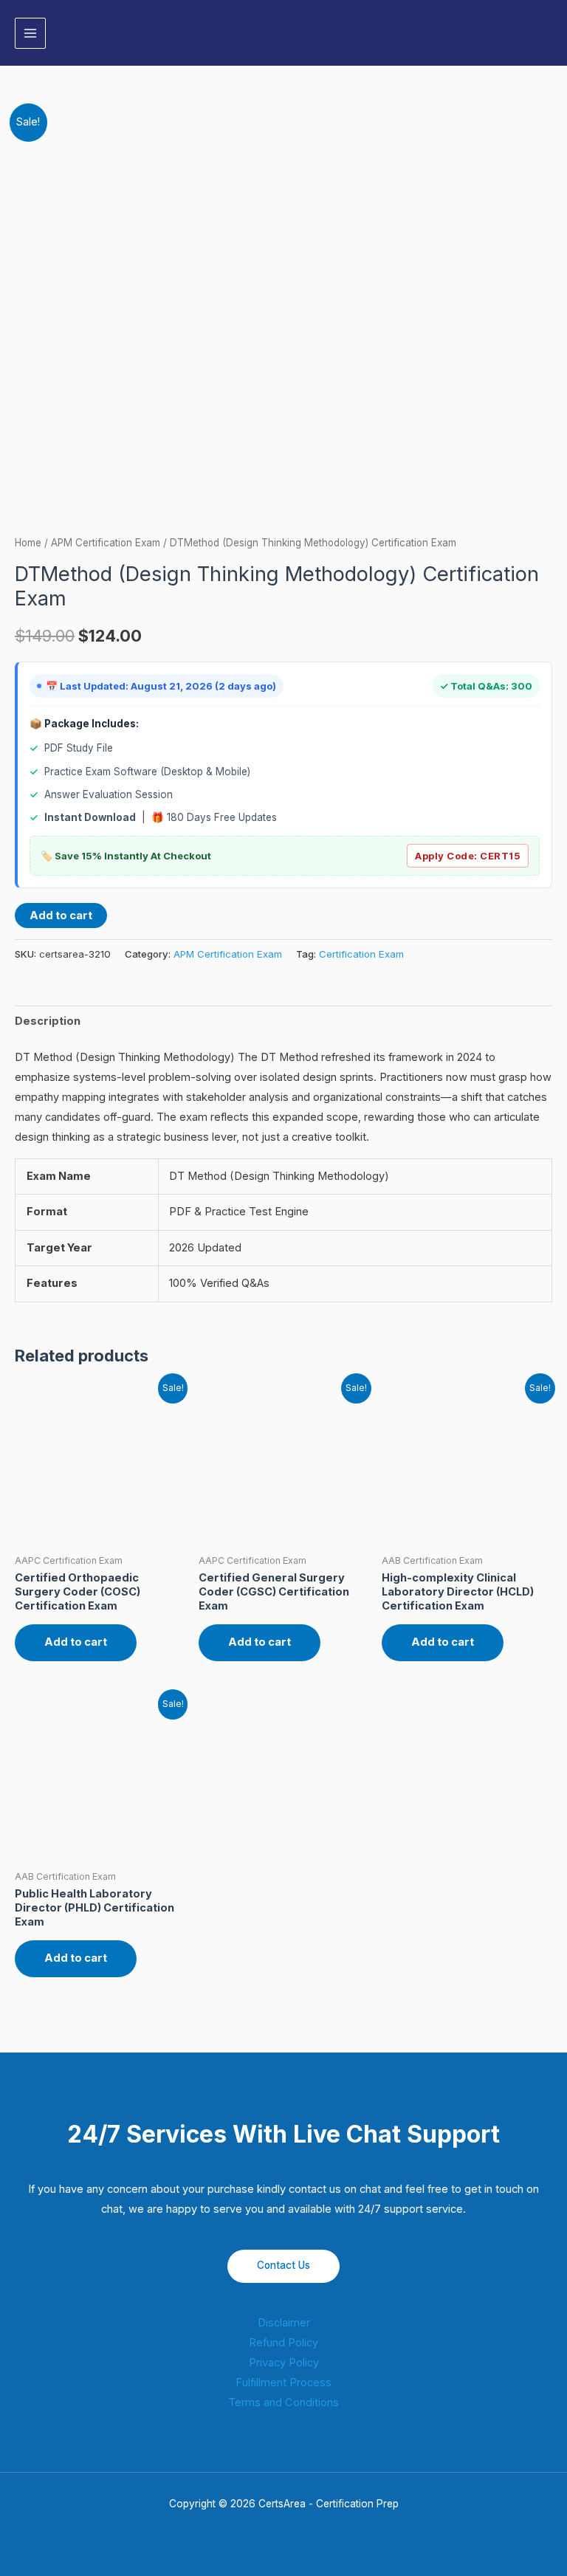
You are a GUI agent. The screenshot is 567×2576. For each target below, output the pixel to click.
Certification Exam (361, 954)
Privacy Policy (284, 2363)
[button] (547, 33)
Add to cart (61, 916)
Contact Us (283, 2265)
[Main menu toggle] (30, 33)
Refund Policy (283, 2343)
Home (28, 543)
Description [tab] (48, 1021)
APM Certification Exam (106, 543)
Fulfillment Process (283, 2383)
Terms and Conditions (283, 2402)
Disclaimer (284, 2323)
